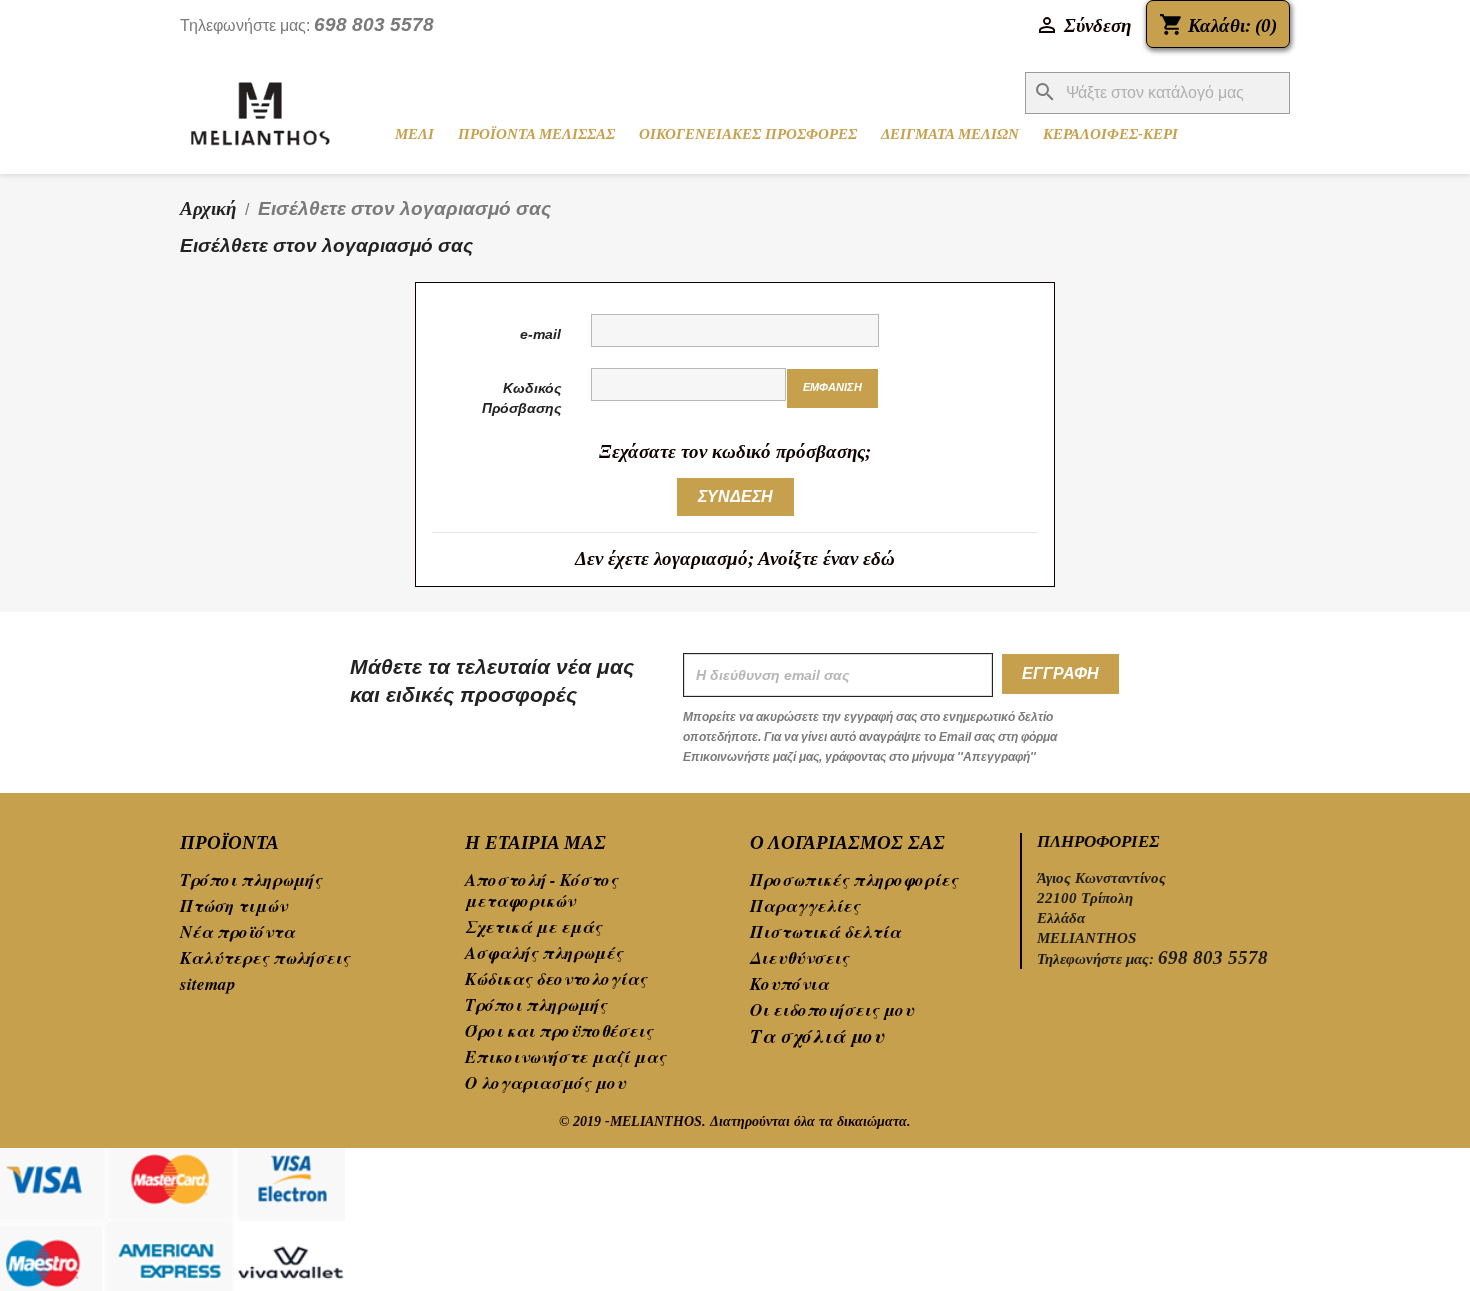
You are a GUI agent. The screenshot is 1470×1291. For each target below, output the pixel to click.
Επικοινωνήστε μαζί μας (565, 1057)
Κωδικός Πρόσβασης (521, 398)
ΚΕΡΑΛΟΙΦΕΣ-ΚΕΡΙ (1110, 134)
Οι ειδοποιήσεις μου (832, 1010)
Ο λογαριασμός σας (847, 842)
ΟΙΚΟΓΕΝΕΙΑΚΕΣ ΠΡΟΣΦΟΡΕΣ (748, 134)
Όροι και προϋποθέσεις (559, 1031)
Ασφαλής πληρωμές (544, 953)
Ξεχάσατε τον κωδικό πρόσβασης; (735, 451)
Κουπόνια (789, 984)
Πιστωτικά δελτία (825, 932)
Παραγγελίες (805, 906)
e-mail (540, 334)
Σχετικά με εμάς (533, 927)
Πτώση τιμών (233, 906)
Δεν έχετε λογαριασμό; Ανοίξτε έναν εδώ (735, 558)
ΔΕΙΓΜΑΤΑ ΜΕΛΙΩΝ (950, 134)
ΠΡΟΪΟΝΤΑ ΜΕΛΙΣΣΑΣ (536, 134)
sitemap (208, 984)
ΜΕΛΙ (414, 134)
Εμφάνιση (832, 387)
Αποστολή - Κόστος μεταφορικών (541, 890)
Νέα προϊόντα (237, 932)
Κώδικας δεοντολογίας (556, 979)
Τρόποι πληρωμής (251, 880)
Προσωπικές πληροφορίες (854, 880)
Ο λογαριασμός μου (545, 1083)
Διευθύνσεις (799, 958)
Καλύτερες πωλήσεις (265, 958)
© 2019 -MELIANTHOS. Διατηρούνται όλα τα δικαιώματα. (735, 1121)
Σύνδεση (735, 496)
